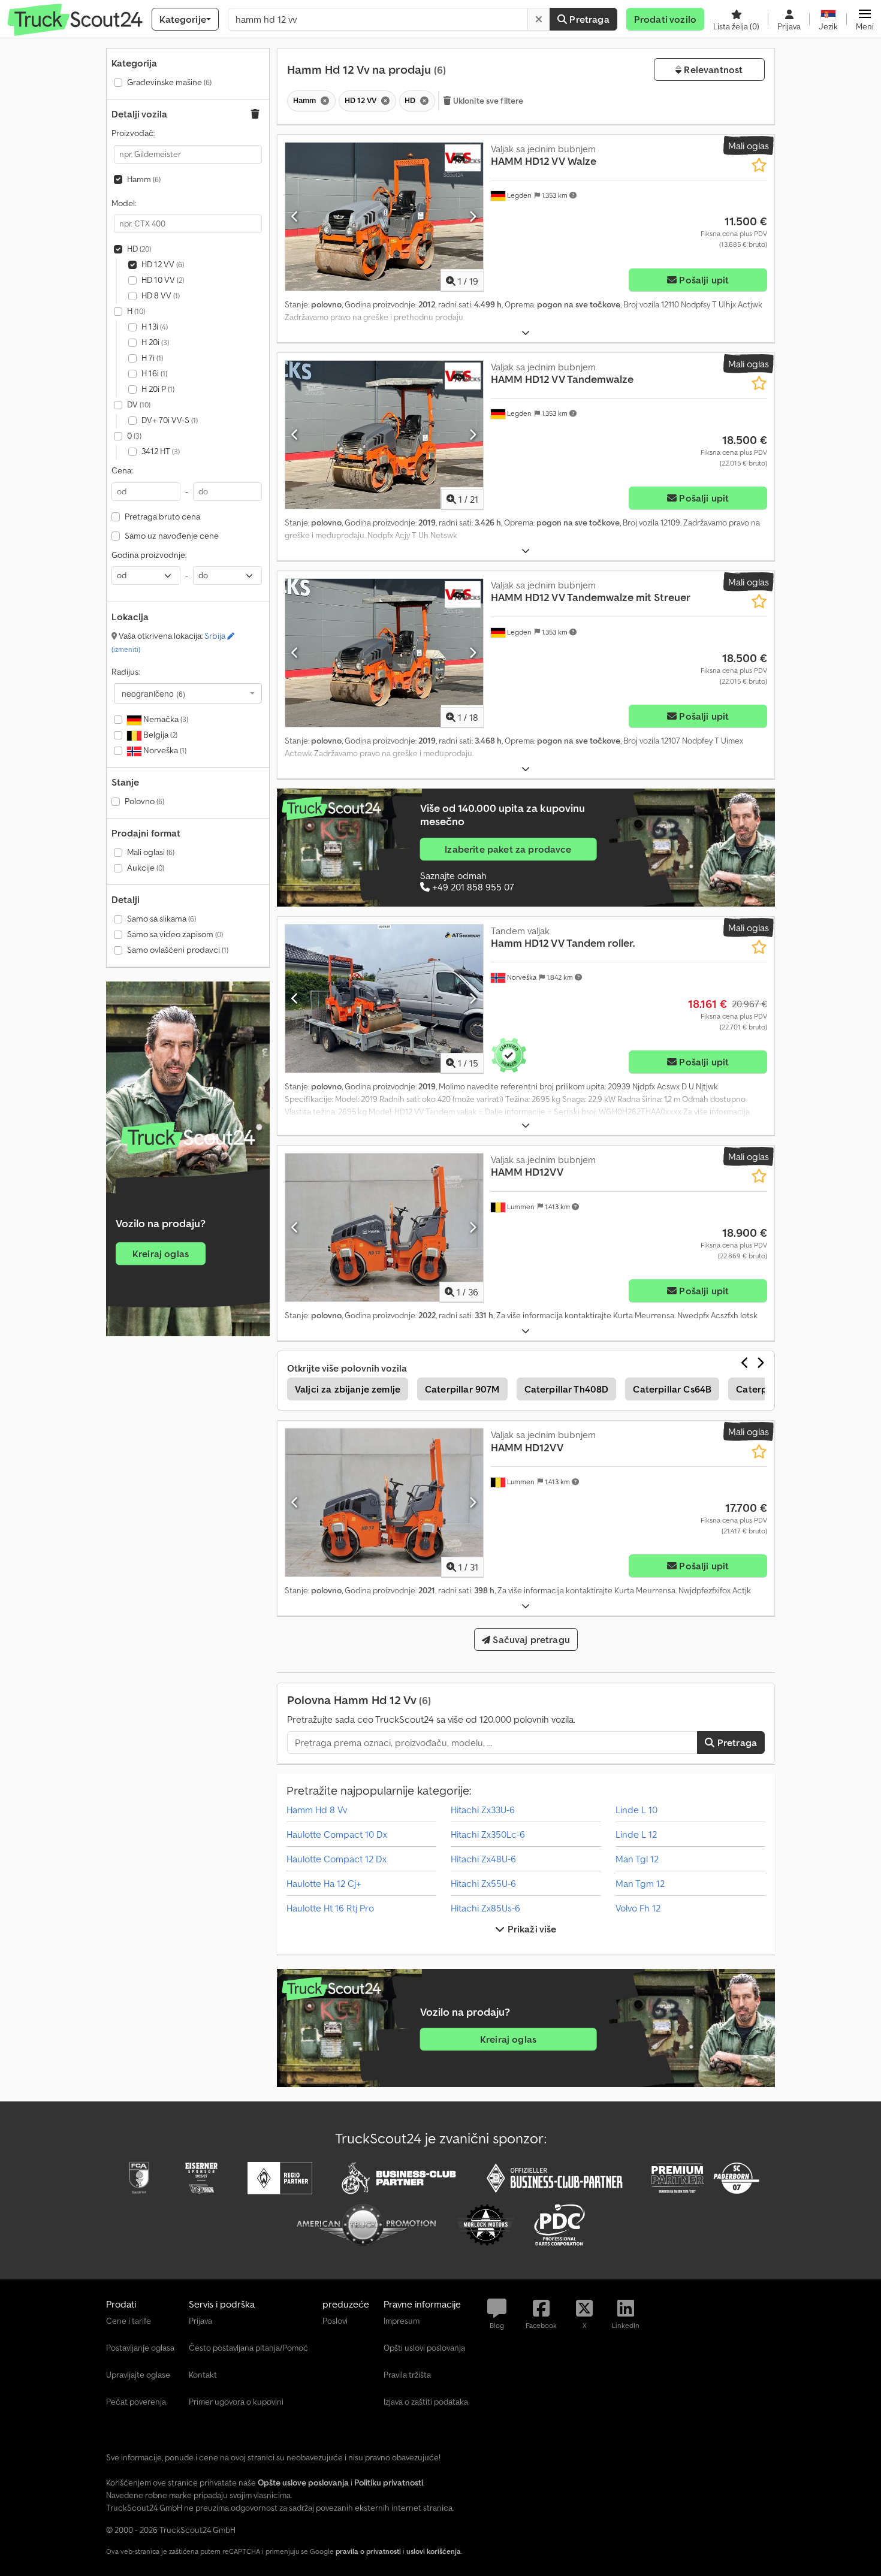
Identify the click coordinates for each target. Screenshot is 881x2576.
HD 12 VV (163, 264)
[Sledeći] (473, 216)
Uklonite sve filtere (488, 101)
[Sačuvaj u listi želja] (759, 165)
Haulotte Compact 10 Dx (337, 1834)
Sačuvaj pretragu (530, 1639)
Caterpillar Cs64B (672, 1389)
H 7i (152, 358)
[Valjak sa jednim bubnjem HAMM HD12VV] (384, 1227)
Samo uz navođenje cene (172, 536)
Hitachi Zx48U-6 (483, 1859)
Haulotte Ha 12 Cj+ (324, 1883)
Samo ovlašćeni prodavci (178, 950)
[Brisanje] (539, 19)
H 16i (154, 373)
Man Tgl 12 (637, 1859)
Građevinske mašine (169, 82)
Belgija (159, 735)
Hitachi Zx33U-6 (483, 1810)
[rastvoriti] (526, 333)
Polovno (144, 801)
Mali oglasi (151, 852)
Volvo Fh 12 (638, 1908)
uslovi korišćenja (434, 2551)
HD (139, 249)
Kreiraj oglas (161, 1254)
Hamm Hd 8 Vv (317, 1810)
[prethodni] (295, 216)
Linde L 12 (636, 1834)
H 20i (155, 342)
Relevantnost (712, 70)
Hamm (144, 179)
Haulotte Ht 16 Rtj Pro (330, 1908)
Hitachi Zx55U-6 (483, 1883)
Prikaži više (531, 1929)
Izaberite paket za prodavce (508, 849)
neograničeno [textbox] (153, 693)
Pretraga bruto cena (162, 517)
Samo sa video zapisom (175, 934)
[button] (865, 19)
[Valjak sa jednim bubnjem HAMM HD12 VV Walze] (384, 217)
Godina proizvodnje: (149, 555)
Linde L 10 (636, 1810)
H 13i (155, 327)
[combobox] (188, 693)
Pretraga (588, 19)
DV (139, 404)
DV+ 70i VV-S (170, 420)
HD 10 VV (163, 280)
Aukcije (146, 868)
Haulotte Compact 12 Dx (337, 1859)
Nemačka (165, 719)
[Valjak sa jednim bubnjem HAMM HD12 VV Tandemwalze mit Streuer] (384, 653)
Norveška (164, 750)
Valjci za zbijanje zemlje (348, 1389)
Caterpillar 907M (462, 1389)
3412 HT (161, 451)
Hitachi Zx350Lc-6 (488, 1834)
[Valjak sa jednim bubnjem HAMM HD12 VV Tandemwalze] (384, 435)
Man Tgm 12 (640, 1883)
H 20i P (158, 389)
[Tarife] (188, 1138)
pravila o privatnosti (368, 2551)
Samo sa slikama (162, 919)
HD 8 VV (161, 295)
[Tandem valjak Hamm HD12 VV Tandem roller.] (384, 999)
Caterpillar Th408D (567, 1389)
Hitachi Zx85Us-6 (485, 1908)
